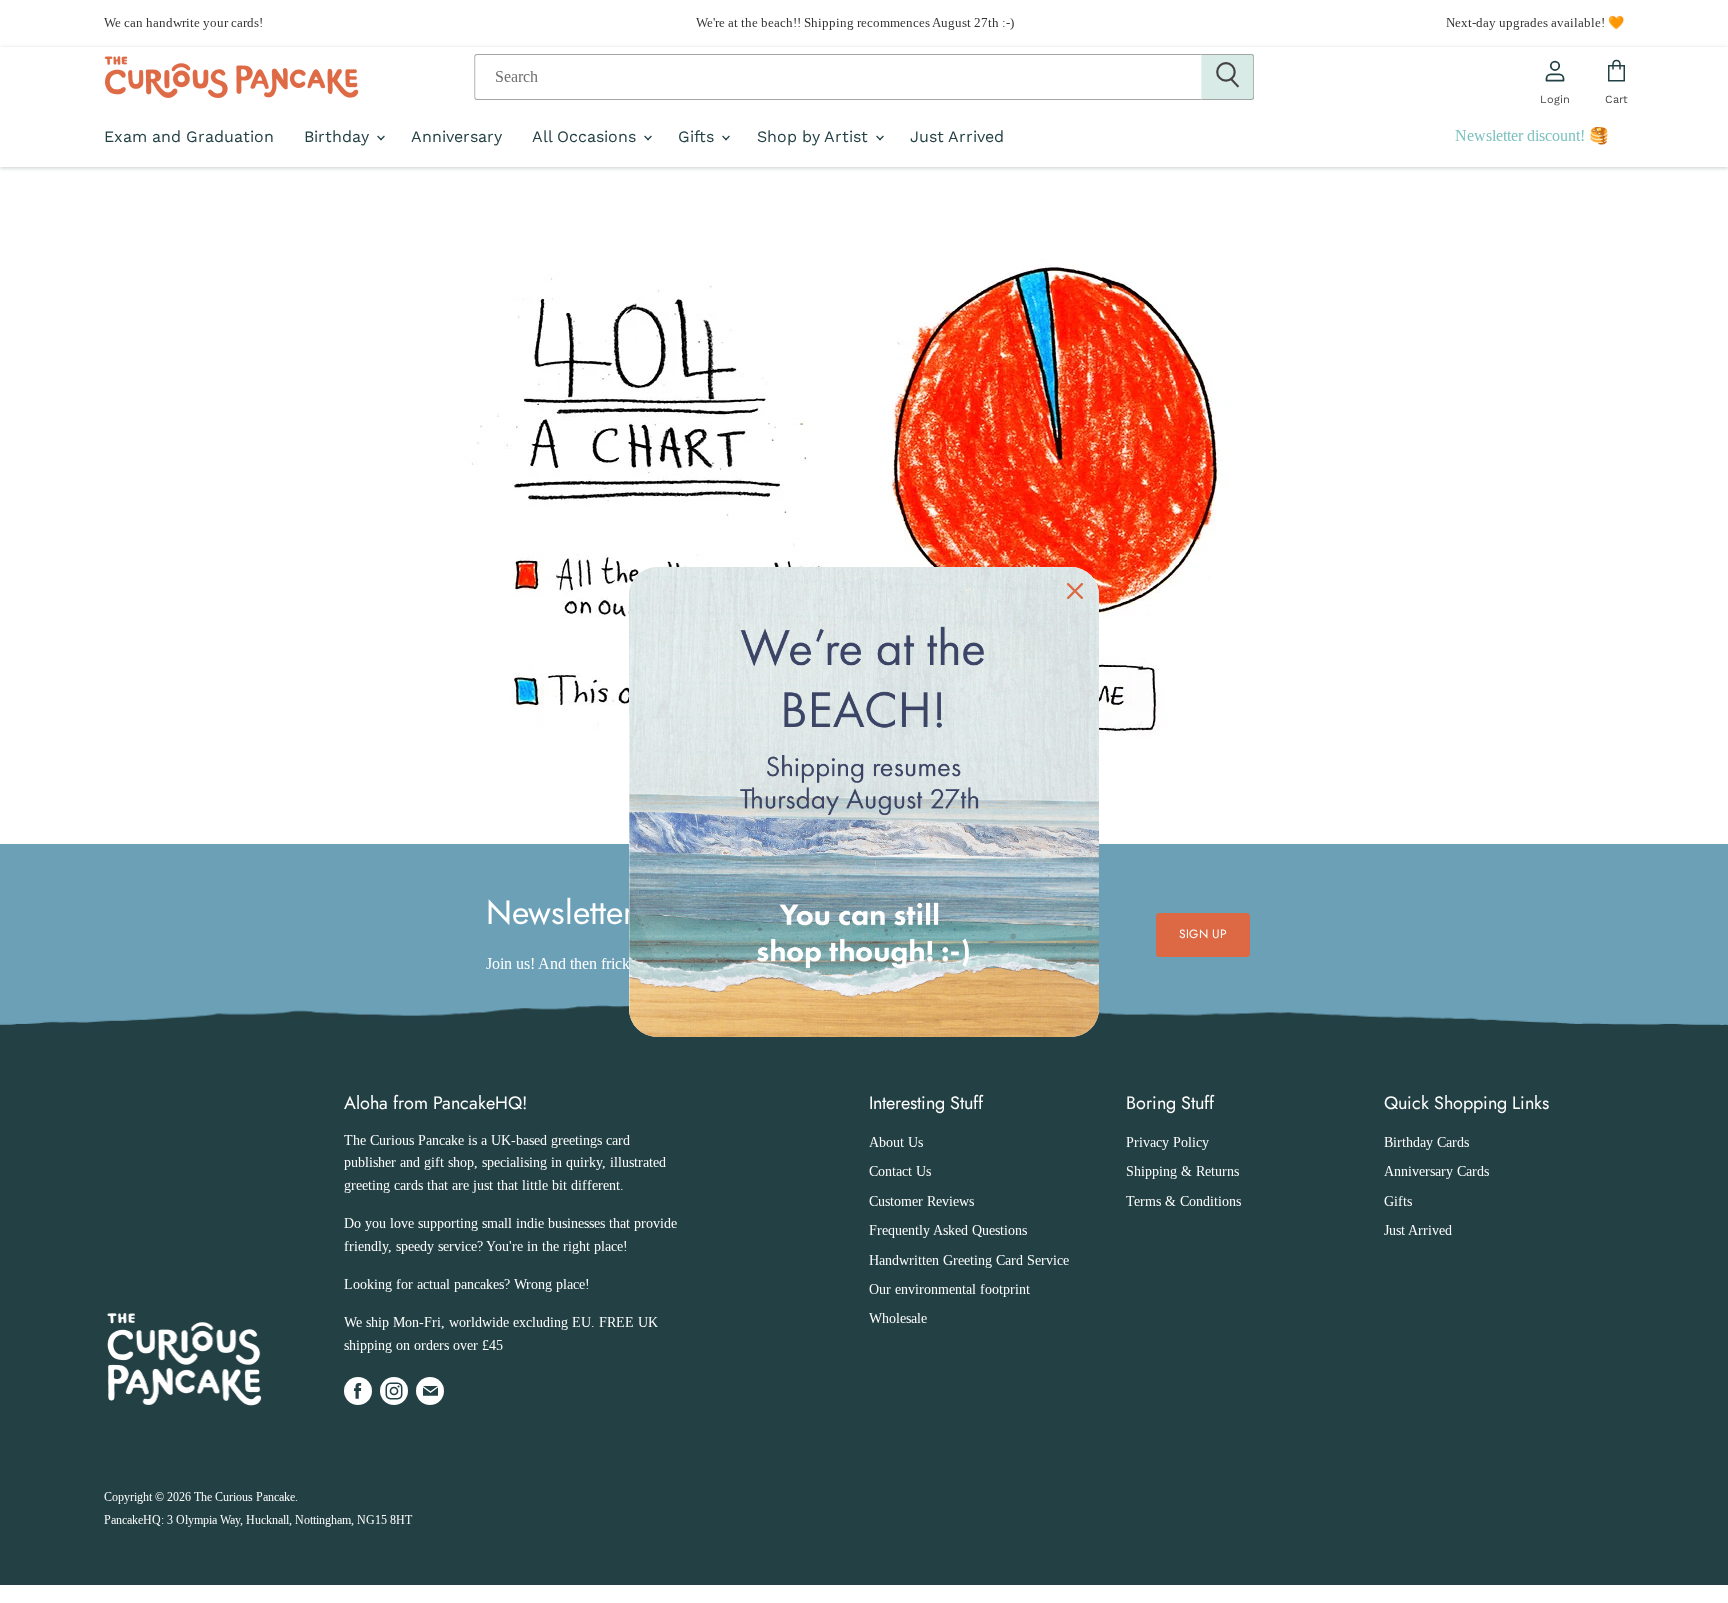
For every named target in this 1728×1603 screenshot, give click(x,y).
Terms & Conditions (1183, 1201)
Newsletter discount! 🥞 (1532, 135)
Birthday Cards (1426, 1142)
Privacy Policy (1167, 1142)
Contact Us (900, 1171)
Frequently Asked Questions (948, 1230)
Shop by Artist (815, 137)
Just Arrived (957, 137)
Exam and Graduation (189, 137)
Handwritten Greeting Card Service (969, 1260)
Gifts (698, 137)
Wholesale (898, 1318)
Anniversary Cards (1436, 1171)
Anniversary (456, 137)
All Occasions (586, 137)
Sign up (1203, 934)
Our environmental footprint (949, 1289)
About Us (896, 1142)
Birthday (339, 137)
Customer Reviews (921, 1201)
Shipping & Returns (1182, 1171)
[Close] (1075, 591)
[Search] (1227, 77)
